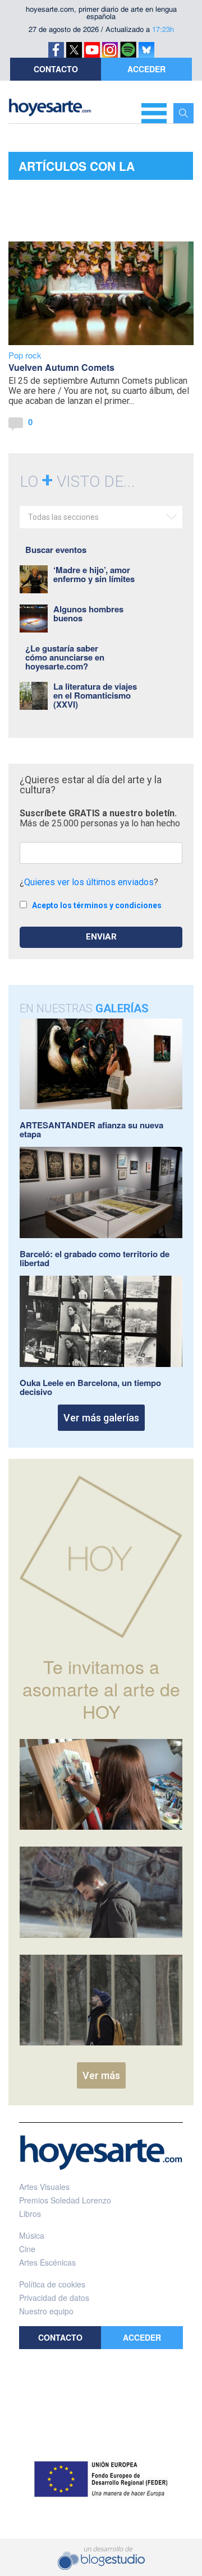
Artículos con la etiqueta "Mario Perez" (96, 169)
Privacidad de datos (54, 2298)
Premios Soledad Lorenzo (65, 2200)
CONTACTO (56, 69)
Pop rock (25, 355)
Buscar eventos (56, 550)
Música (32, 2235)
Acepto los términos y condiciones (97, 905)
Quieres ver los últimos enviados (89, 882)
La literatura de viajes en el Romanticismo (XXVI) (95, 695)
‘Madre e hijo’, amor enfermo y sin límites (94, 574)
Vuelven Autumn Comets (61, 367)
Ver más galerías (101, 1418)
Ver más (101, 2075)
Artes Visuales (44, 2187)
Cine (27, 2249)
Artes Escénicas (47, 2262)
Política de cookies (52, 2284)
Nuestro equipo (46, 2311)
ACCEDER (146, 69)
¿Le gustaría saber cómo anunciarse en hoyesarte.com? (65, 657)
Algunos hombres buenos (88, 613)
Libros (30, 2214)
